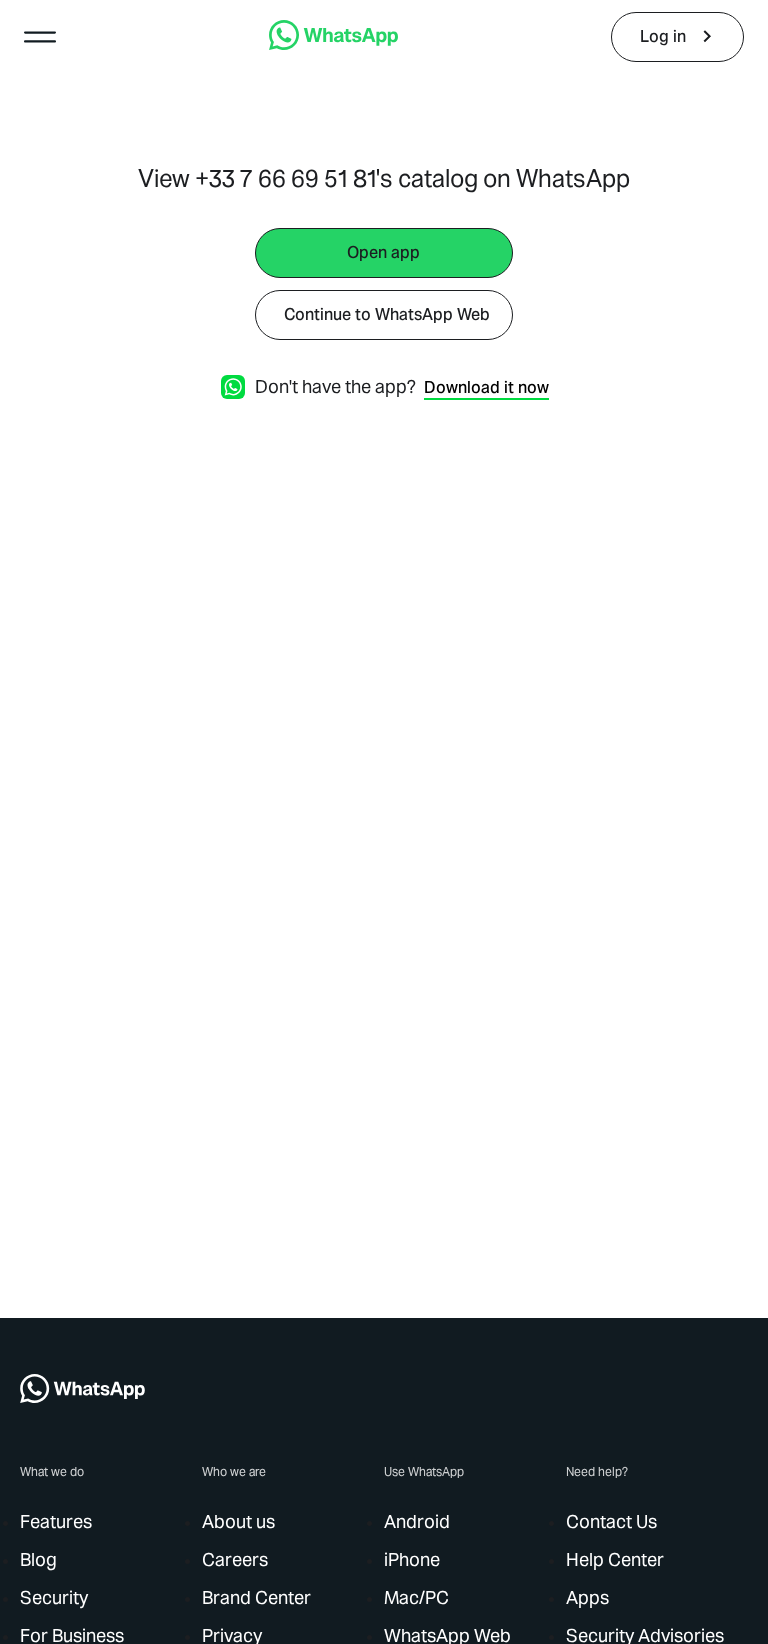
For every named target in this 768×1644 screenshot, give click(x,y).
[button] (40, 37)
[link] (333, 44)
